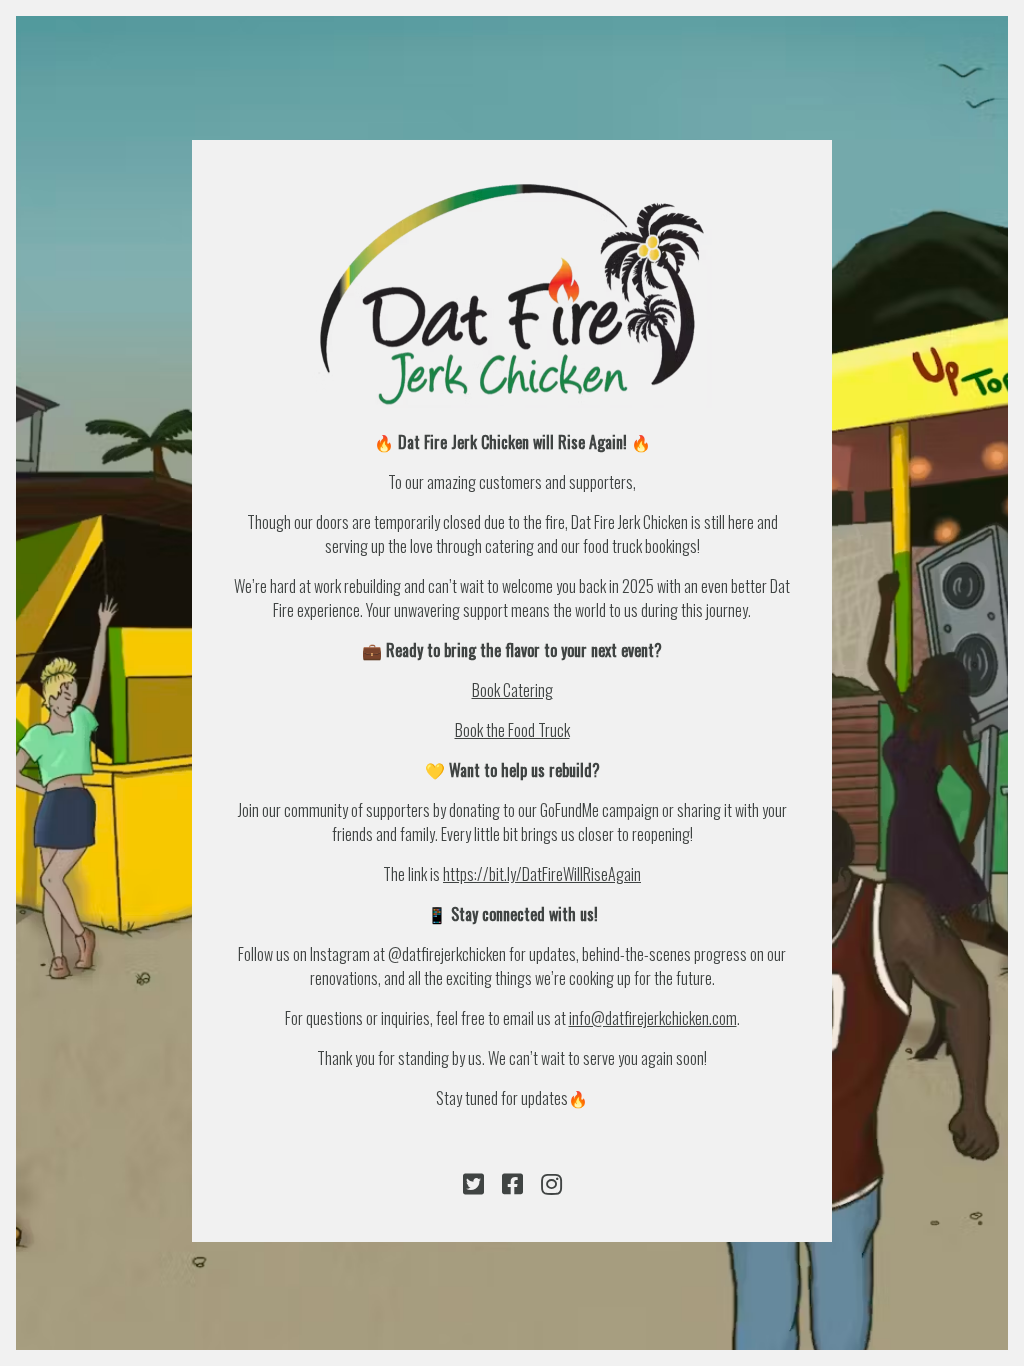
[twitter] (473, 1184)
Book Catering (512, 690)
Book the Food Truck (512, 730)
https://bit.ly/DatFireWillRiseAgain (542, 874)
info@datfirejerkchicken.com (653, 1018)
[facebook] (512, 1184)
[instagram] (551, 1184)
